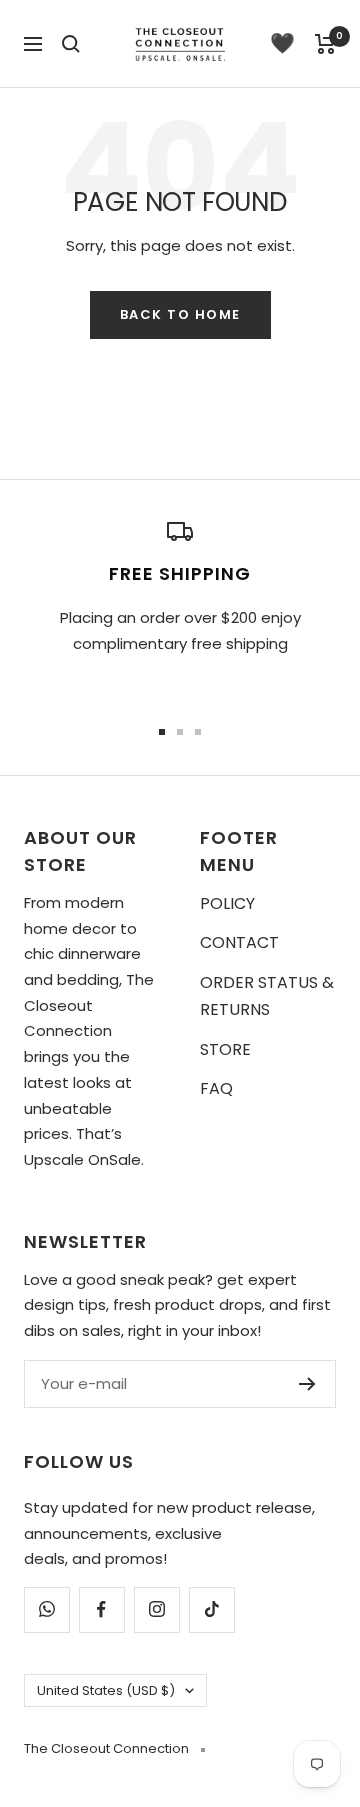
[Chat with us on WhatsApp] (46, 1609)
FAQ (216, 1088)
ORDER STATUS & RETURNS (267, 996)
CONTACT (239, 942)
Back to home (180, 314)
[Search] (71, 44)
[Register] (307, 1384)
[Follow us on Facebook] (101, 1609)
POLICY (227, 903)
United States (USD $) (106, 1690)
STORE (225, 1049)
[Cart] (325, 44)
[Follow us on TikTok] (211, 1609)
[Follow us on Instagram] (156, 1609)
